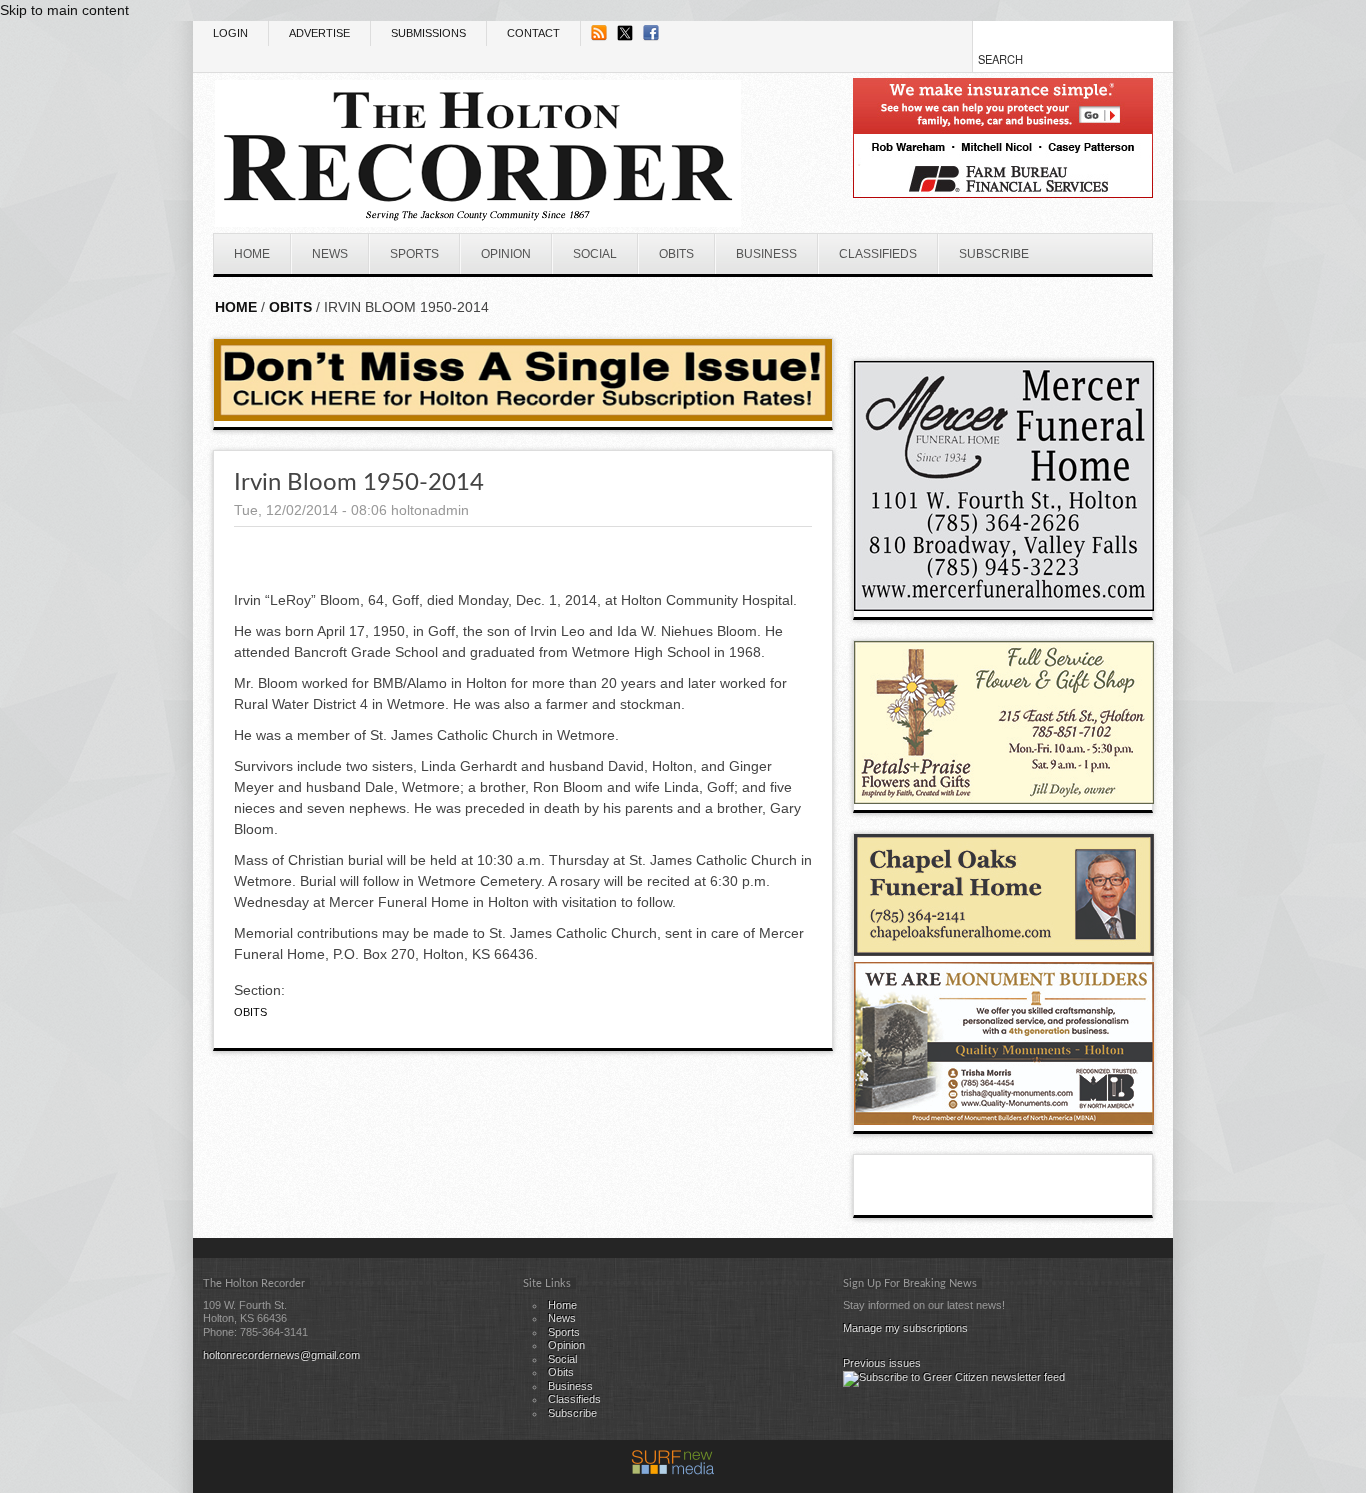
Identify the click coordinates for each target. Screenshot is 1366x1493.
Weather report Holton (1143, 328)
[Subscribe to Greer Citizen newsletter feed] (954, 1377)
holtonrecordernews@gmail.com (281, 1355)
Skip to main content (64, 10)
